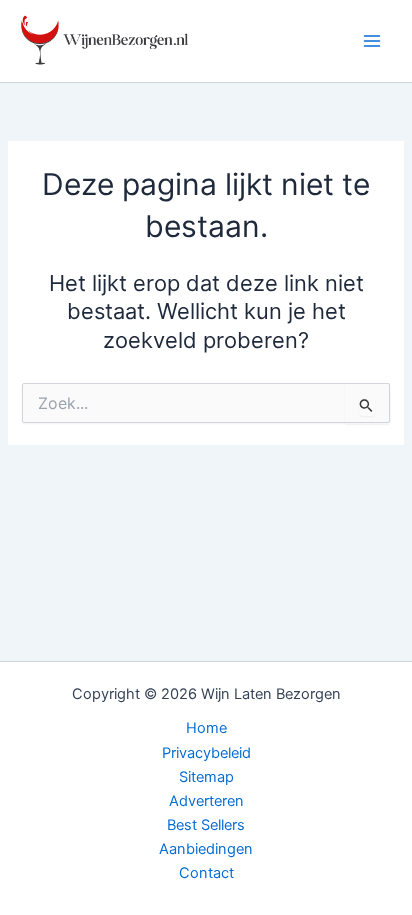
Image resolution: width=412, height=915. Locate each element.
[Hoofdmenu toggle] (372, 41)
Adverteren (206, 801)
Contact (206, 873)
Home (206, 728)
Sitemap (206, 777)
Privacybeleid (206, 753)
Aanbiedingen (206, 849)
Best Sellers (206, 825)
